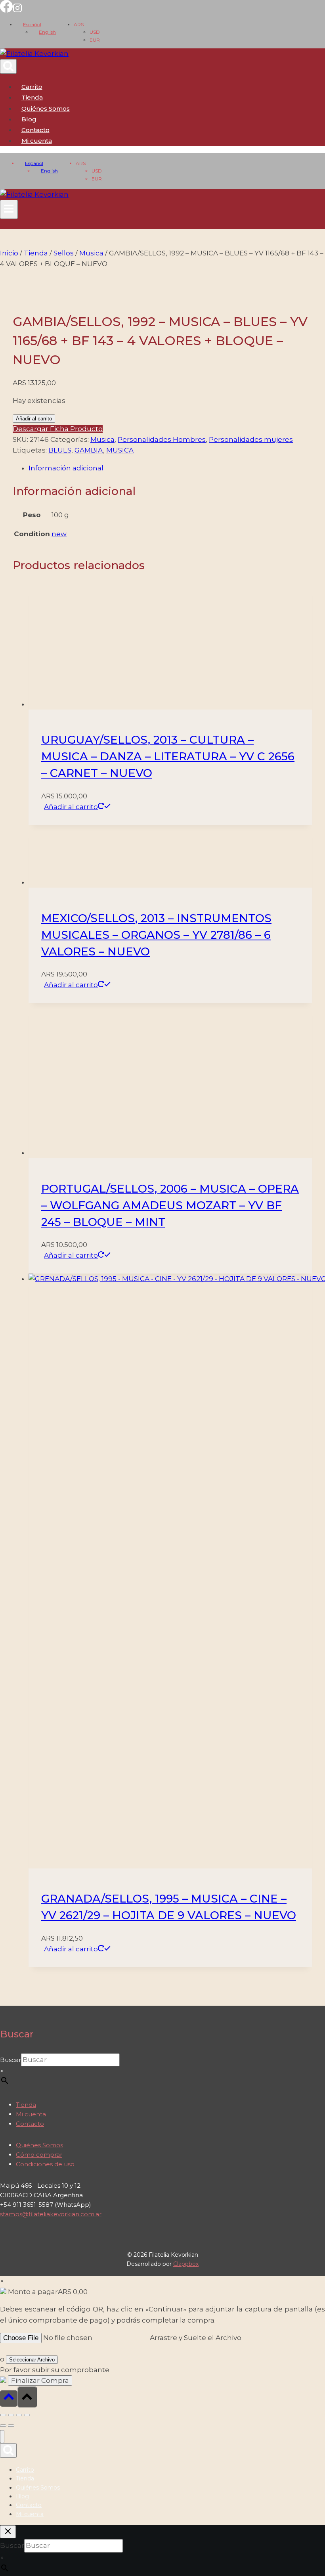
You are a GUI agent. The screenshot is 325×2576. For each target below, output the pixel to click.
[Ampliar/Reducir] (3, 2415)
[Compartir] (19, 2415)
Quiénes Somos (46, 108)
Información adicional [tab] (66, 468)
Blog (29, 119)
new (59, 534)
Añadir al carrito (34, 419)
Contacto (35, 130)
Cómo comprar (39, 2155)
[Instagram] (17, 10)
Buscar (11, 2060)
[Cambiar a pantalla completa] (11, 2415)
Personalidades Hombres (162, 439)
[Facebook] (6, 10)
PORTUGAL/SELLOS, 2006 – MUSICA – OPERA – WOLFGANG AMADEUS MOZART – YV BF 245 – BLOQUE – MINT (170, 1205)
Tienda (32, 97)
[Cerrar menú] (2, 2437)
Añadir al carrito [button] (71, 807)
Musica (102, 439)
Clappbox (186, 2264)
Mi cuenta (31, 2114)
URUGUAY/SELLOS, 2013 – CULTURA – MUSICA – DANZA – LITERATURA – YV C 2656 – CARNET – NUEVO (168, 756)
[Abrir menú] (9, 209)
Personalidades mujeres (251, 439)
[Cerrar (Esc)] (27, 2415)
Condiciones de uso (45, 2164)
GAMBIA (89, 450)
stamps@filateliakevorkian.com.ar (51, 2214)
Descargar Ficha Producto (58, 429)
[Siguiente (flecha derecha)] (11, 2426)
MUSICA (120, 450)
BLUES (60, 450)
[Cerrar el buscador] (8, 2532)
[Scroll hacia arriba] (9, 2399)
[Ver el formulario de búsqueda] (8, 66)
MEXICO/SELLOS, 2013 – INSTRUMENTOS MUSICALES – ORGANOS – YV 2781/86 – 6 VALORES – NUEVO (156, 935)
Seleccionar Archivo (32, 2360)
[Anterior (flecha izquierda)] (3, 2426)
